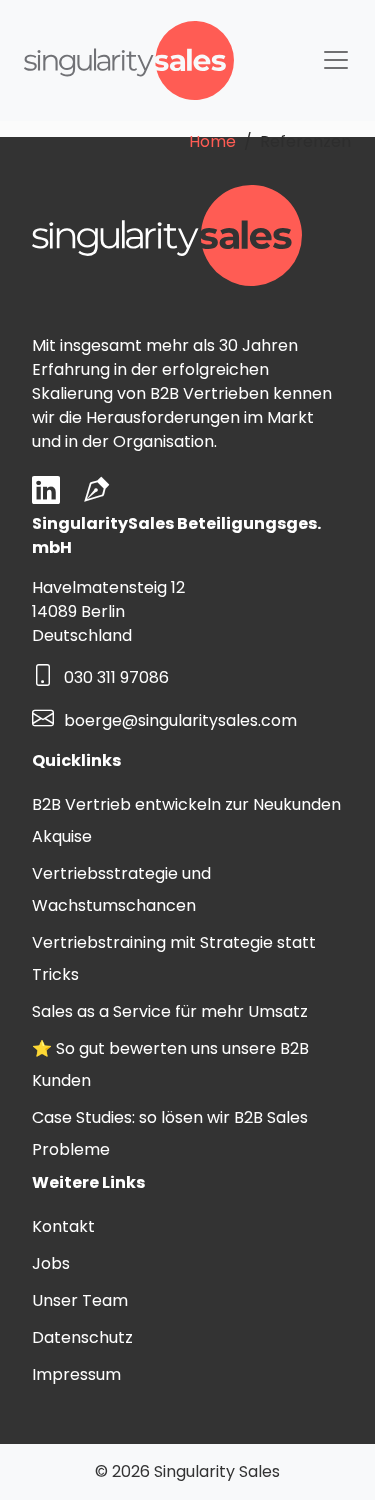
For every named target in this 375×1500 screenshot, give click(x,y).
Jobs (51, 1263)
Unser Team (80, 1300)
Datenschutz (82, 1337)
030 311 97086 (116, 678)
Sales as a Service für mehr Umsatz (170, 1011)
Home (212, 141)
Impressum (76, 1374)
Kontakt (63, 1226)
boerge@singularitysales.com (180, 720)
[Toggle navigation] (336, 60)
